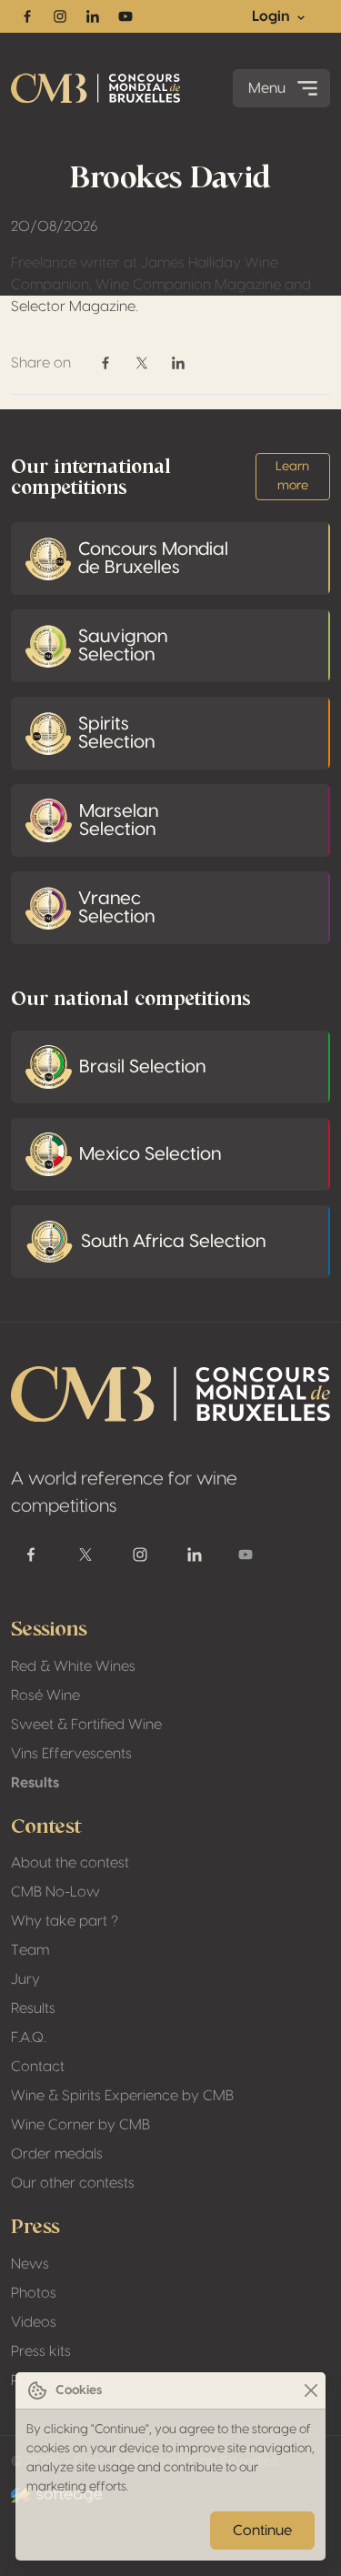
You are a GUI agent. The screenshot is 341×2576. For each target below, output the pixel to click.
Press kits (41, 2351)
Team (30, 1950)
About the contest (70, 1863)
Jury (25, 1979)
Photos (34, 2293)
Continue (262, 2531)
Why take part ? (65, 1921)
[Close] (311, 2391)
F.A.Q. (28, 2038)
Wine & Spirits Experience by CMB (122, 2096)
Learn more (292, 476)
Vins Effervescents (71, 1754)
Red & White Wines (73, 1666)
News (30, 2264)
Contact (38, 2067)
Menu (267, 88)
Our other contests (73, 2183)
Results (35, 1783)
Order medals (57, 2154)
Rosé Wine (45, 1696)
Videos (34, 2322)
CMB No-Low (55, 1892)
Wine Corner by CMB (80, 2125)
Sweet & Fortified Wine (86, 1725)
